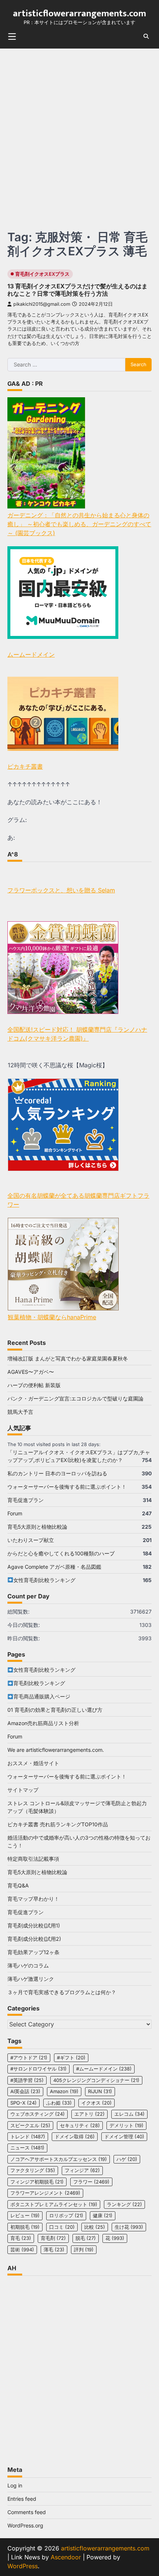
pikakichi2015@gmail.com (42, 304)
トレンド (28, 2137)
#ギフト (71, 2058)
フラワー (91, 2182)
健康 (103, 2216)
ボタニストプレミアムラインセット (54, 2204)
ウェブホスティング (38, 2114)
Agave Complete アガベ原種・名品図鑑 (54, 1567)
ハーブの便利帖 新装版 (34, 1385)
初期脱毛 (25, 2227)
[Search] (146, 36)
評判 (84, 2250)
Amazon (64, 2091)
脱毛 (86, 2238)
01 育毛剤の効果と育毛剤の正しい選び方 (55, 1710)
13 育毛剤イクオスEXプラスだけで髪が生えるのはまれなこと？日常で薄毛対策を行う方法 (77, 290)
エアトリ (89, 2114)
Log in (15, 2485)
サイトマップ (23, 1790)
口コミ (62, 2227)
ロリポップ (66, 2216)
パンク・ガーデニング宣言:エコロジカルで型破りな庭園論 (75, 1398)
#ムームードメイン (104, 2069)
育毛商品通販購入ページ (42, 1696)
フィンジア (82, 2170)
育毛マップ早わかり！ (33, 1899)
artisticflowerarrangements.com (79, 13)
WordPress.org (25, 2525)
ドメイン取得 (75, 2137)
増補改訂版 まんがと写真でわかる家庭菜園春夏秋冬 (68, 1358)
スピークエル (30, 2126)
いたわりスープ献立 (31, 1540)
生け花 (129, 2227)
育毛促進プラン (26, 1500)
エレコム (129, 2114)
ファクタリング (33, 2170)
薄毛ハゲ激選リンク (31, 1979)
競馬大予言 (20, 1412)
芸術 (22, 2250)
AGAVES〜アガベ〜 (31, 1372)
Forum (15, 1513)
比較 (95, 2227)
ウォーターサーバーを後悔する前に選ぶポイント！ (67, 1487)
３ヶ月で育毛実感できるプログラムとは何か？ (62, 1992)
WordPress (23, 2566)
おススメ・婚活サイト (33, 1763)
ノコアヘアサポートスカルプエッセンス (59, 2159)
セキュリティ (80, 2126)
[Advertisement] (79, 132)
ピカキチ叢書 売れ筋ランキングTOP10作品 (58, 1824)
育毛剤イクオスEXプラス (42, 274)
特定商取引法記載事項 (33, 1859)
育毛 (21, 2238)
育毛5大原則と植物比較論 (37, 1527)
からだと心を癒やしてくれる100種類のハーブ (61, 1553)
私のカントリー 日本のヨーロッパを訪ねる (57, 1473)
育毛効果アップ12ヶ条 (33, 1952)
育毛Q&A (18, 1885)
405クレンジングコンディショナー (96, 2080)
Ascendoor (66, 2557)
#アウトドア (29, 2058)
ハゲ (127, 2159)
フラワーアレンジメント (45, 2193)
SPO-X (23, 2103)
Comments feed (27, 2512)
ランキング (124, 2204)
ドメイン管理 (124, 2137)
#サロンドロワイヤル (38, 2069)
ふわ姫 (59, 2103)
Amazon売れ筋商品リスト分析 (43, 1723)
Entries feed (22, 2499)
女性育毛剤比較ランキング (44, 1580)
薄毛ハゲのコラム (28, 1965)
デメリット (126, 2126)
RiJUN (100, 2091)
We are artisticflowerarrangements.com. (56, 1750)
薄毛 (54, 2250)
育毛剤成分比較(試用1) (34, 1925)
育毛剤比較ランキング (39, 1683)
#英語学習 (27, 2080)
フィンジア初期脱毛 (37, 2182)
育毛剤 (53, 2238)
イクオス (97, 2103)
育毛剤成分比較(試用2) (34, 1939)
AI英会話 (25, 2091)
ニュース (27, 2148)
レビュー (25, 2216)
